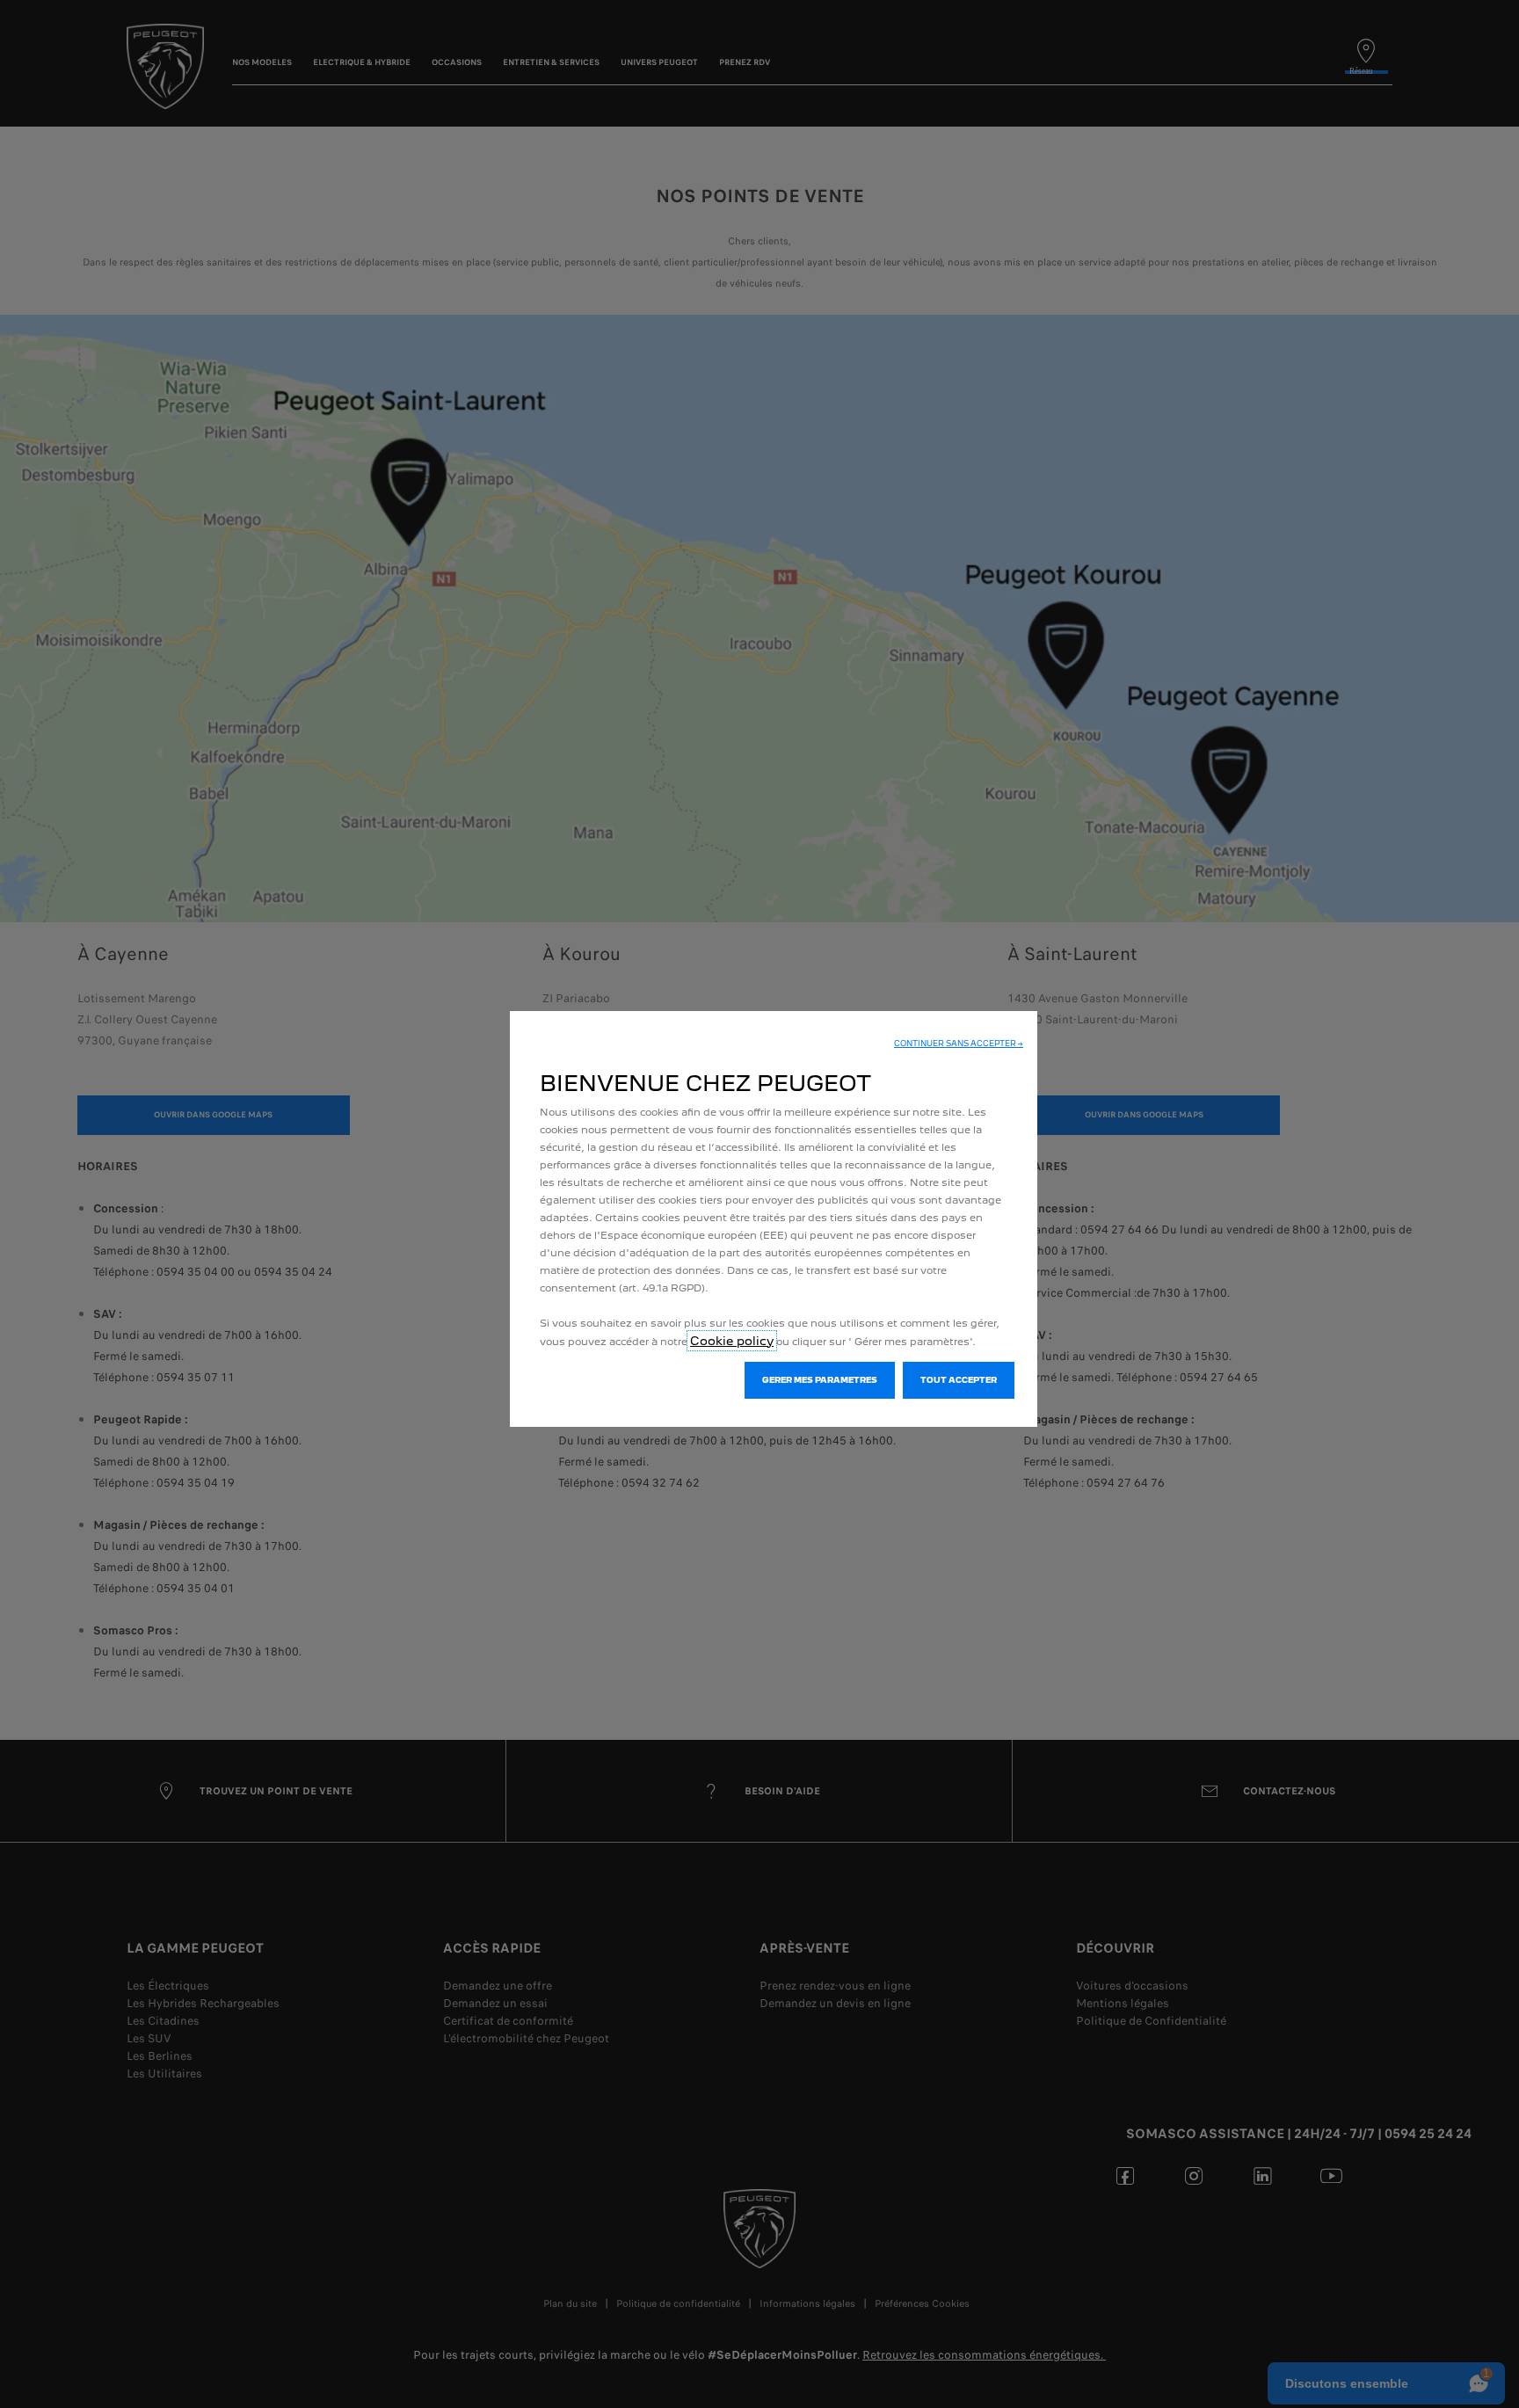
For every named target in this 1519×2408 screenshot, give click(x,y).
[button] (959, 1044)
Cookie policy (732, 1341)
